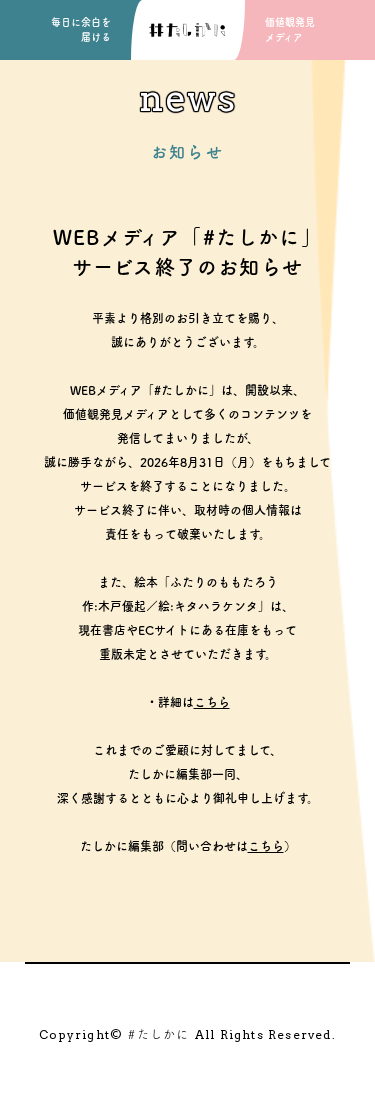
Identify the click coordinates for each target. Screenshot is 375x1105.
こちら (212, 702)
